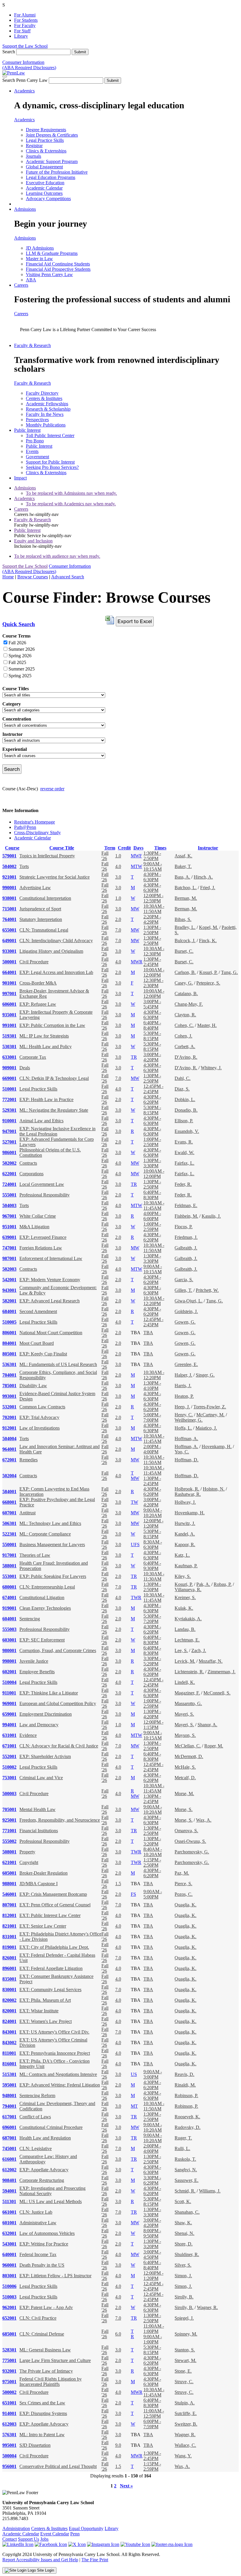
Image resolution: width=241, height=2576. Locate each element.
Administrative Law (38, 2223)
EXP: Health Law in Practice (46, 1099)
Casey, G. (184, 983)
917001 (9, 1555)
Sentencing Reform (37, 2096)
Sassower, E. (186, 2180)
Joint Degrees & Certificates (52, 135)
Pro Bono (35, 441)
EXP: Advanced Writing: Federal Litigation (60, 2085)
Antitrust (27, 1513)
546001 (9, 1894)
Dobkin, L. (185, 1099)
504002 (9, 866)
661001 (9, 2212)
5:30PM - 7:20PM (152, 1619)
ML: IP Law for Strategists (44, 1036)
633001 (9, 1057)
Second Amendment (38, 1311)
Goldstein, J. (186, 1311)
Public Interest (27, 430)
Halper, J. (183, 1375)
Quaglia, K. (185, 1905)
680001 (9, 1587)
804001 (9, 1343)
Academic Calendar (44, 188)
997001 (9, 994)
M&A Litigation (34, 1227)
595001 (9, 2085)
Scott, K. (183, 2201)
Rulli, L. (182, 2148)
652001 (9, 2318)
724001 (9, 1184)
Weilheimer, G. (189, 1420)
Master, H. (207, 1025)
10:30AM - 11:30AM (154, 1576)
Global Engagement (44, 167)
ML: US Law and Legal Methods (51, 2201)
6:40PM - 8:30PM (152, 1195)
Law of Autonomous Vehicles (47, 2233)
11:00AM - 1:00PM (154, 2329)
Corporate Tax (33, 1057)
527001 (9, 1142)
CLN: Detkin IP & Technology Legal (54, 1078)
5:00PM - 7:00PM (152, 1417)
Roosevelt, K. (187, 2117)
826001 (9, 1958)
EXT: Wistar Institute (39, 2011)
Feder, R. (183, 1184)
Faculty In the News (45, 414)
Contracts (28, 1163)
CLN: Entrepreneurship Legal (47, 1587)
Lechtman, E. (187, 1640)
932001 (9, 2371)
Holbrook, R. (187, 1489)
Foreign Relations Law (41, 1248)
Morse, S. (184, 1809)
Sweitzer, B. (186, 2424)
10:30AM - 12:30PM (154, 951)
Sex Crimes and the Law (42, 2403)
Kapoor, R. (185, 1545)
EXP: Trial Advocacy (39, 1417)
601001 (9, 2223)
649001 (9, 941)
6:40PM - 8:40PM (152, 1025)
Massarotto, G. (188, 1703)
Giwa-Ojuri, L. (189, 1301)
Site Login (45, 2570)
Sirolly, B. (184, 2297)
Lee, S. (181, 1650)
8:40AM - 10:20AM (153, 1852)
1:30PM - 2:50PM (152, 856)
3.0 (118, 877)
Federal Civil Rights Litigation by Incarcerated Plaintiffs (51, 2382)
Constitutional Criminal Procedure (51, 2127)
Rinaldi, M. (185, 2085)
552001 (9, 1756)
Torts (24, 866)
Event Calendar (55, 2534)
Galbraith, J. (186, 1248)
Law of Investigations (40, 1428)
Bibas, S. (183, 919)
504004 (9, 1439)
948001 (9, 2096)
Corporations (31, 1174)
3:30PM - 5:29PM (152, 1661)
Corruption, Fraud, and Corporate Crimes (58, 1650)
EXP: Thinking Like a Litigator (49, 1693)
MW (135, 909)
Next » (126, 2486)
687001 (9, 2138)
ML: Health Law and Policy (46, 1046)
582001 (9, 1301)
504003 (9, 1205)
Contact (10, 2539)
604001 (9, 1619)
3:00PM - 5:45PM (152, 1004)
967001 (9, 1216)
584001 (9, 1492)
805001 (9, 1354)
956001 (9, 2466)
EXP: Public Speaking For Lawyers (53, 1576)
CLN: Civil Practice (38, 2318)
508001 (9, 1852)
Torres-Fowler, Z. (210, 1407)
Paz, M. (182, 1873)
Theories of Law (35, 1555)
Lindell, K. (185, 1682)
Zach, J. (199, 1650)
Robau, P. (223, 1584)
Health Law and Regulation (45, 2138)
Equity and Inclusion (33, 541)
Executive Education (45, 183)
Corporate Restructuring (42, 2180)
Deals (25, 1068)
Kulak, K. (184, 1608)
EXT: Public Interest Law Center (50, 1915)
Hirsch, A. (203, 877)
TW (134, 1502)
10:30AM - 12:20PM (154, 1301)
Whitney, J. (211, 1068)
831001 (9, 1937)
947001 (9, 1131)
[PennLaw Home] (14, 73)
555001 (9, 1195)
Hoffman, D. (186, 1460)
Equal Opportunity (86, 2528)
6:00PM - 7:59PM (152, 2424)
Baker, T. (183, 866)
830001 (9, 1990)
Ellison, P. (184, 1121)
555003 (9, 1629)
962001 (9, 2307)
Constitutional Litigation (42, 1597)
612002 (9, 2170)
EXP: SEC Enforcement (42, 1640)
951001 (9, 1227)
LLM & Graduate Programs (52, 253)
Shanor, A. (207, 1725)
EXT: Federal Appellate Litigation (51, 1968)
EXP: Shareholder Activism (45, 1756)
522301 (9, 1534)
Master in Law (39, 259)
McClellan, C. (188, 1746)
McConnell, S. (217, 1693)
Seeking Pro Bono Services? (52, 467)
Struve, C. (184, 2382)
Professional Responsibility (45, 1195)
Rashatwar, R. (188, 1494)
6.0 (118, 2334)
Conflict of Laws (35, 2117)
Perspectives (37, 420)
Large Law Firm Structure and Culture (55, 2360)
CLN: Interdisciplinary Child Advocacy (56, 941)
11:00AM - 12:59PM (154, 2413)
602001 (9, 1672)
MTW (137, 866)
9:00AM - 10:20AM (153, 1513)
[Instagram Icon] (103, 2544)
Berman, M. (186, 898)
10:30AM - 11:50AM (154, 909)
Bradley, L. (185, 927)
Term (110, 848)
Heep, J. (182, 1407)
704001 (9, 1375)
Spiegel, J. (184, 2318)
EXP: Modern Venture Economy (50, 1280)
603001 (9, 1640)
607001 (9, 1513)
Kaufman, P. (186, 1566)
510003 (9, 2297)
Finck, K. (208, 941)
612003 (9, 2424)
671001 (9, 1746)
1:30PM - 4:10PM (152, 1386)
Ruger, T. (183, 2138)
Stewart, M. (185, 2360)
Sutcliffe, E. (186, 2413)
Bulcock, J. (185, 941)
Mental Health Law (37, 1809)
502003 (9, 1269)
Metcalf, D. (185, 1778)
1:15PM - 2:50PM (152, 1862)
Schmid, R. (185, 2191)
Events (32, 451)
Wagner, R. (207, 2307)
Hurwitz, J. (185, 1523)
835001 (9, 1979)
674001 (9, 1597)
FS (133, 1894)
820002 (9, 2000)
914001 (9, 2413)
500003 (9, 1794)
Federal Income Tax (38, 2254)
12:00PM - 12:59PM (153, 898)
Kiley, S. (183, 1576)
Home (8, 577)
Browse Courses (33, 577)
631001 (9, 1735)
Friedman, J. (186, 1237)
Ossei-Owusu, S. (190, 1841)
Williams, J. (210, 2191)
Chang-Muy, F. (189, 1004)
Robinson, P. (186, 2096)
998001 (9, 1661)
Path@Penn (25, 827)
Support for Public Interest (50, 462)
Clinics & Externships (46, 151)
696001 (9, 2127)
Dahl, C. (183, 1078)
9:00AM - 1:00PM (153, 2339)
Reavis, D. (184, 2074)
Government (37, 457)
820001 (9, 2011)
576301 (9, 2435)
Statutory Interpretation (41, 919)
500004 (9, 2456)
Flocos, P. (184, 1227)
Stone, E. (183, 2371)
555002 (9, 1841)
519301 (9, 1036)
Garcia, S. (184, 1280)
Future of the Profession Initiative (57, 172)
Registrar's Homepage (35, 822)
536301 (9, 1364)
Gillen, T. (183, 1290)
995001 (9, 2445)
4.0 (118, 866)
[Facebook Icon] (51, 2544)
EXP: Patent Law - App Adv (46, 2307)
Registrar (34, 146)
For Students (26, 20)
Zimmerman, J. (221, 1672)
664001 (9, 972)
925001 (9, 1820)
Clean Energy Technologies (45, 1608)
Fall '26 (105, 856)
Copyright (29, 1862)
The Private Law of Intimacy (46, 2371)
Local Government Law (42, 1184)
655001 (9, 930)
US (134, 2074)
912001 (9, 1428)
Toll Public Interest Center (50, 435)
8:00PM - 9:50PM (152, 2233)
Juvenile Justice (34, 1661)
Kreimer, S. (185, 1597)
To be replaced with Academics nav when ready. (71, 504)
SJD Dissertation (35, 2445)
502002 (9, 1163)
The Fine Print (95, 2560)
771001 (9, 1831)
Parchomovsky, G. (192, 1852)
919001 (9, 1608)
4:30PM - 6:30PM (152, 877)
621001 (9, 1862)
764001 (9, 919)
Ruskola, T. (185, 2159)
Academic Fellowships (47, 404)
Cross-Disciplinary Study (37, 833)
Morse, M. (184, 1794)
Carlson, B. (185, 972)
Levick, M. (185, 1661)
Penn (75, 2534)
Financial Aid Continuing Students (58, 264)
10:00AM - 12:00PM (154, 972)
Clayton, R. (185, 1015)
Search (9, 52)
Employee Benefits (37, 1672)
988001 (9, 1884)
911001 (9, 1693)
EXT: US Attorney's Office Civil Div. (54, 2032)
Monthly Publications (46, 425)
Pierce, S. (183, 1884)
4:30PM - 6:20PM (152, 1099)
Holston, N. (214, 1489)
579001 (9, 856)
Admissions (25, 209)
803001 (9, 2276)
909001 (9, 1068)
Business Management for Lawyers (52, 1545)
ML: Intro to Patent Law (42, 2435)
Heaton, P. (184, 1396)
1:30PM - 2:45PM (152, 962)
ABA (31, 280)
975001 (9, 2382)
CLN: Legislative (36, 2148)
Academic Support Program (52, 161)
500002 (9, 2392)
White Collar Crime (38, 1216)
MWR (137, 962)
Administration (16, 2528)
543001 (9, 2244)
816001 (9, 2064)
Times (160, 848)
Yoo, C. (182, 1452)
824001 (9, 2021)
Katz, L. (182, 1555)
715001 (9, 909)
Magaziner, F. (187, 1693)
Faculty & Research (32, 345)
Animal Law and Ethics (41, 1121)
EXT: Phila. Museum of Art (45, 2000)
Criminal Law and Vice (41, 1778)
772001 (9, 1099)
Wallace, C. (185, 2445)
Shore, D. (184, 2244)
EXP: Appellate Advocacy (44, 2170)
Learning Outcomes (44, 193)
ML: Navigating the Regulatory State (54, 1110)
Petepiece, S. (208, 983)
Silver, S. (183, 2265)
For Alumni (25, 15)
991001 (9, 1025)
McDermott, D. (189, 1756)
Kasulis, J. (211, 1216)
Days (138, 848)
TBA (148, 1333)
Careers (21, 285)
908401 (9, 2180)
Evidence (28, 1735)
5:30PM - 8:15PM (152, 1036)
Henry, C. (184, 1415)
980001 (9, 1650)
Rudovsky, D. (188, 2127)
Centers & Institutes (44, 398)
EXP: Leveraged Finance (43, 1237)
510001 (9, 1089)
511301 (9, 2201)
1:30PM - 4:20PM (152, 1714)
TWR (136, 1597)
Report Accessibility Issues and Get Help (40, 2560)
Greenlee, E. (186, 1364)
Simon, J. (183, 2276)
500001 (9, 962)
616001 (9, 2159)
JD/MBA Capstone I (39, 1884)
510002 (9, 1767)
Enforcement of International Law (51, 1258)
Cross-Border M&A (38, 983)
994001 (9, 1725)
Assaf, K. (183, 856)
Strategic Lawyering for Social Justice (55, 877)
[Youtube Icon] (135, 2544)
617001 (9, 2117)
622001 (9, 1174)
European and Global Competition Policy (58, 1703)
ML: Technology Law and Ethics (50, 1523)
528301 (9, 2350)
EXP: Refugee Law (38, 1004)
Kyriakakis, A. (188, 1619)
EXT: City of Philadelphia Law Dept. (54, 1947)
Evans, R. (184, 1142)
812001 (9, 1915)
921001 (9, 877)
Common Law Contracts (42, 1407)
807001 (9, 1905)
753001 (9, 1778)
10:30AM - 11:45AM (154, 1205)
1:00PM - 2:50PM (152, 1142)
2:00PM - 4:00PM (152, 1449)
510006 (9, 2286)
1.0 (118, 856)
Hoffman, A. (186, 1439)
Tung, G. (229, 972)
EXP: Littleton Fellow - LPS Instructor (55, 2276)
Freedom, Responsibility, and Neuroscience (60, 1820)
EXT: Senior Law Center (43, 1926)
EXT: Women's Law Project (46, 2021)
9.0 (118, 2445)
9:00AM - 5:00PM (153, 1894)
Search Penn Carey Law (25, 80)
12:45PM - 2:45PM (153, 1089)
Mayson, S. (185, 1735)
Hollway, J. (185, 1502)
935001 (9, 1015)
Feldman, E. (186, 1205)
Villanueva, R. (188, 1590)
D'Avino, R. (186, 1057)
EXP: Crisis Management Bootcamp (53, 1894)
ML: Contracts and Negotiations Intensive (58, 2074)
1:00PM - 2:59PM (152, 1227)
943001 (9, 1290)
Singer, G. (205, 1375)
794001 (9, 2106)
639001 (9, 1237)
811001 (9, 2053)
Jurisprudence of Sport (40, 909)
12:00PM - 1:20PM (153, 1523)
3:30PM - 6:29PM (152, 2180)
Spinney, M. (186, 2334)
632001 (9, 2233)
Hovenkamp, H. (217, 1446)
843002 (9, 2043)
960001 (9, 2265)
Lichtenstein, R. (189, 1672)
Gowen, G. (185, 1322)
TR (134, 1057)
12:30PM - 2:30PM (153, 983)
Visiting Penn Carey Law (49, 274)
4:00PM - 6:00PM (152, 1216)
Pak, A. (203, 1584)
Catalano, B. (186, 994)
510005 (9, 1322)
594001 (9, 2191)
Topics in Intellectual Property (47, 856)
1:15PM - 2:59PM (152, 2466)
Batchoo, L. (186, 888)
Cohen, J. (183, 1036)
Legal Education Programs (51, 177)
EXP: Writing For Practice (44, 2244)
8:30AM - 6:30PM (153, 1545)
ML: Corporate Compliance (45, 1534)
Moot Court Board (37, 1343)
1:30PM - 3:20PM (152, 1841)
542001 (9, 1280)
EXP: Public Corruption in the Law (52, 1025)
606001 (9, 1004)
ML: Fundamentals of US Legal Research (58, 1364)
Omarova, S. (186, 1831)
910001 (9, 1121)
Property (27, 1852)
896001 (9, 1968)
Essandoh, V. (187, 1131)
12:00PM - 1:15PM (153, 1725)
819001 (9, 1947)
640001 (9, 2254)
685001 (9, 2334)
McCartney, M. (210, 1415)
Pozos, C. (184, 1894)
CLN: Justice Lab (36, 2212)
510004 (9, 1682)
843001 (9, 2032)
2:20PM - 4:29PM (152, 919)
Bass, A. (182, 877)
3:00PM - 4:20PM (152, 1057)
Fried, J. (208, 888)
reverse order (52, 789)
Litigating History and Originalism (51, 951)
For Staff (22, 31)
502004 (9, 1476)
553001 (9, 1576)
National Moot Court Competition (51, 1333)
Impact (20, 478)
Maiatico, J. (206, 1428)
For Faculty (25, 25)
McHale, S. (185, 1767)
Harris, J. (183, 1386)
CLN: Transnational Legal (44, 930)
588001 (9, 1566)
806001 (9, 1333)
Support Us (29, 2539)
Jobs (44, 2539)
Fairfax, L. (184, 1163)
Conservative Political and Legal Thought (58, 2466)
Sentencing (30, 1619)
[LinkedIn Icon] (18, 2544)
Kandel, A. (185, 1534)
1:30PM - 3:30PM (152, 1163)
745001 (9, 2148)
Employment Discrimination (46, 1714)
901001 (9, 983)
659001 (9, 1714)
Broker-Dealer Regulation (43, 1873)
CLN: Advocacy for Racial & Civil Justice (59, 1746)
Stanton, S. (185, 2350)
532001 (9, 1407)
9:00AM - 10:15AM (153, 866)
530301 (9, 1046)
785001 (9, 1386)
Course (12, 848)
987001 (9, 1258)
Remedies (29, 1460)
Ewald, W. (184, 1152)
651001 (9, 2403)
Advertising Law (35, 888)
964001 (9, 1449)
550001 (9, 1545)
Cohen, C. (184, 1025)
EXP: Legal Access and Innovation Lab (56, 972)
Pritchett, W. (207, 1290)
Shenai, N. (184, 2233)
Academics (24, 91)
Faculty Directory (42, 393)
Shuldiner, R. (187, 2254)
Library (21, 36)
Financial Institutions (39, 1831)
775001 (9, 2360)
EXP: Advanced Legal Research (50, 1301)
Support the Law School (25, 46)
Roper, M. (214, 1746)
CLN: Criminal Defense (42, 2334)
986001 (9, 1152)
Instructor (208, 848)
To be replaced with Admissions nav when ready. (71, 493)
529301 (9, 1110)
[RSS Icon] (172, 2544)
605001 (9, 1873)
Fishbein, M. (186, 1216)
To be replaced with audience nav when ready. (57, 556)
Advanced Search (68, 577)
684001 (9, 1311)
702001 (9, 1417)
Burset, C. (184, 951)
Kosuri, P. (208, 972)
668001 (9, 1502)
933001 (9, 951)
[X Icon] (77, 2544)
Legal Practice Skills (45, 140)
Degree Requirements (46, 130)
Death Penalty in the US (42, 2265)
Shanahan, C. (187, 2212)
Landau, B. (185, 1629)
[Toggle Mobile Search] (5, 77)
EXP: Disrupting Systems (43, 2413)
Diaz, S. (182, 1089)
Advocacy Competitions (48, 199)
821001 (9, 1926)
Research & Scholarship (48, 409)
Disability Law (33, 1386)
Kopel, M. (209, 927)
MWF (136, 856)
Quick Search (19, 624)
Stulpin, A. (185, 2403)
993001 (9, 1396)
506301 (9, 1523)
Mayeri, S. (184, 1714)
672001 (9, 1460)
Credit (124, 848)
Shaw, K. (183, 2223)
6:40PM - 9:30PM (152, 1566)
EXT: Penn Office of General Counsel (55, 1905)
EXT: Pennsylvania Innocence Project (55, 2053)
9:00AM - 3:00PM (153, 2074)
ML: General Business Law (45, 2350)
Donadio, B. (186, 1110)
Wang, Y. (183, 2456)
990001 (9, 888)
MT (134, 2106)
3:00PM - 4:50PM (152, 2254)
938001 (9, 898)
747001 (9, 1248)
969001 (9, 1703)
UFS (135, 1545)
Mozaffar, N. (211, 1661)
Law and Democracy (39, 1725)
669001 (9, 1078)
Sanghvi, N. (186, 2170)
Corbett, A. (185, 1046)
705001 (9, 1809)
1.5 (118, 1884)
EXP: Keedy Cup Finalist (43, 1354)
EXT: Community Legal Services (50, 1990)
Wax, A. (204, 1820)
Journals (34, 156)
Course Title (62, 848)
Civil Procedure (34, 962)
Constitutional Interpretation (45, 898)
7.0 (118, 930)
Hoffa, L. (183, 1428)
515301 (9, 2074)
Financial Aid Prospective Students (58, 269)
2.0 (118, 919)
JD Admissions (40, 248)
